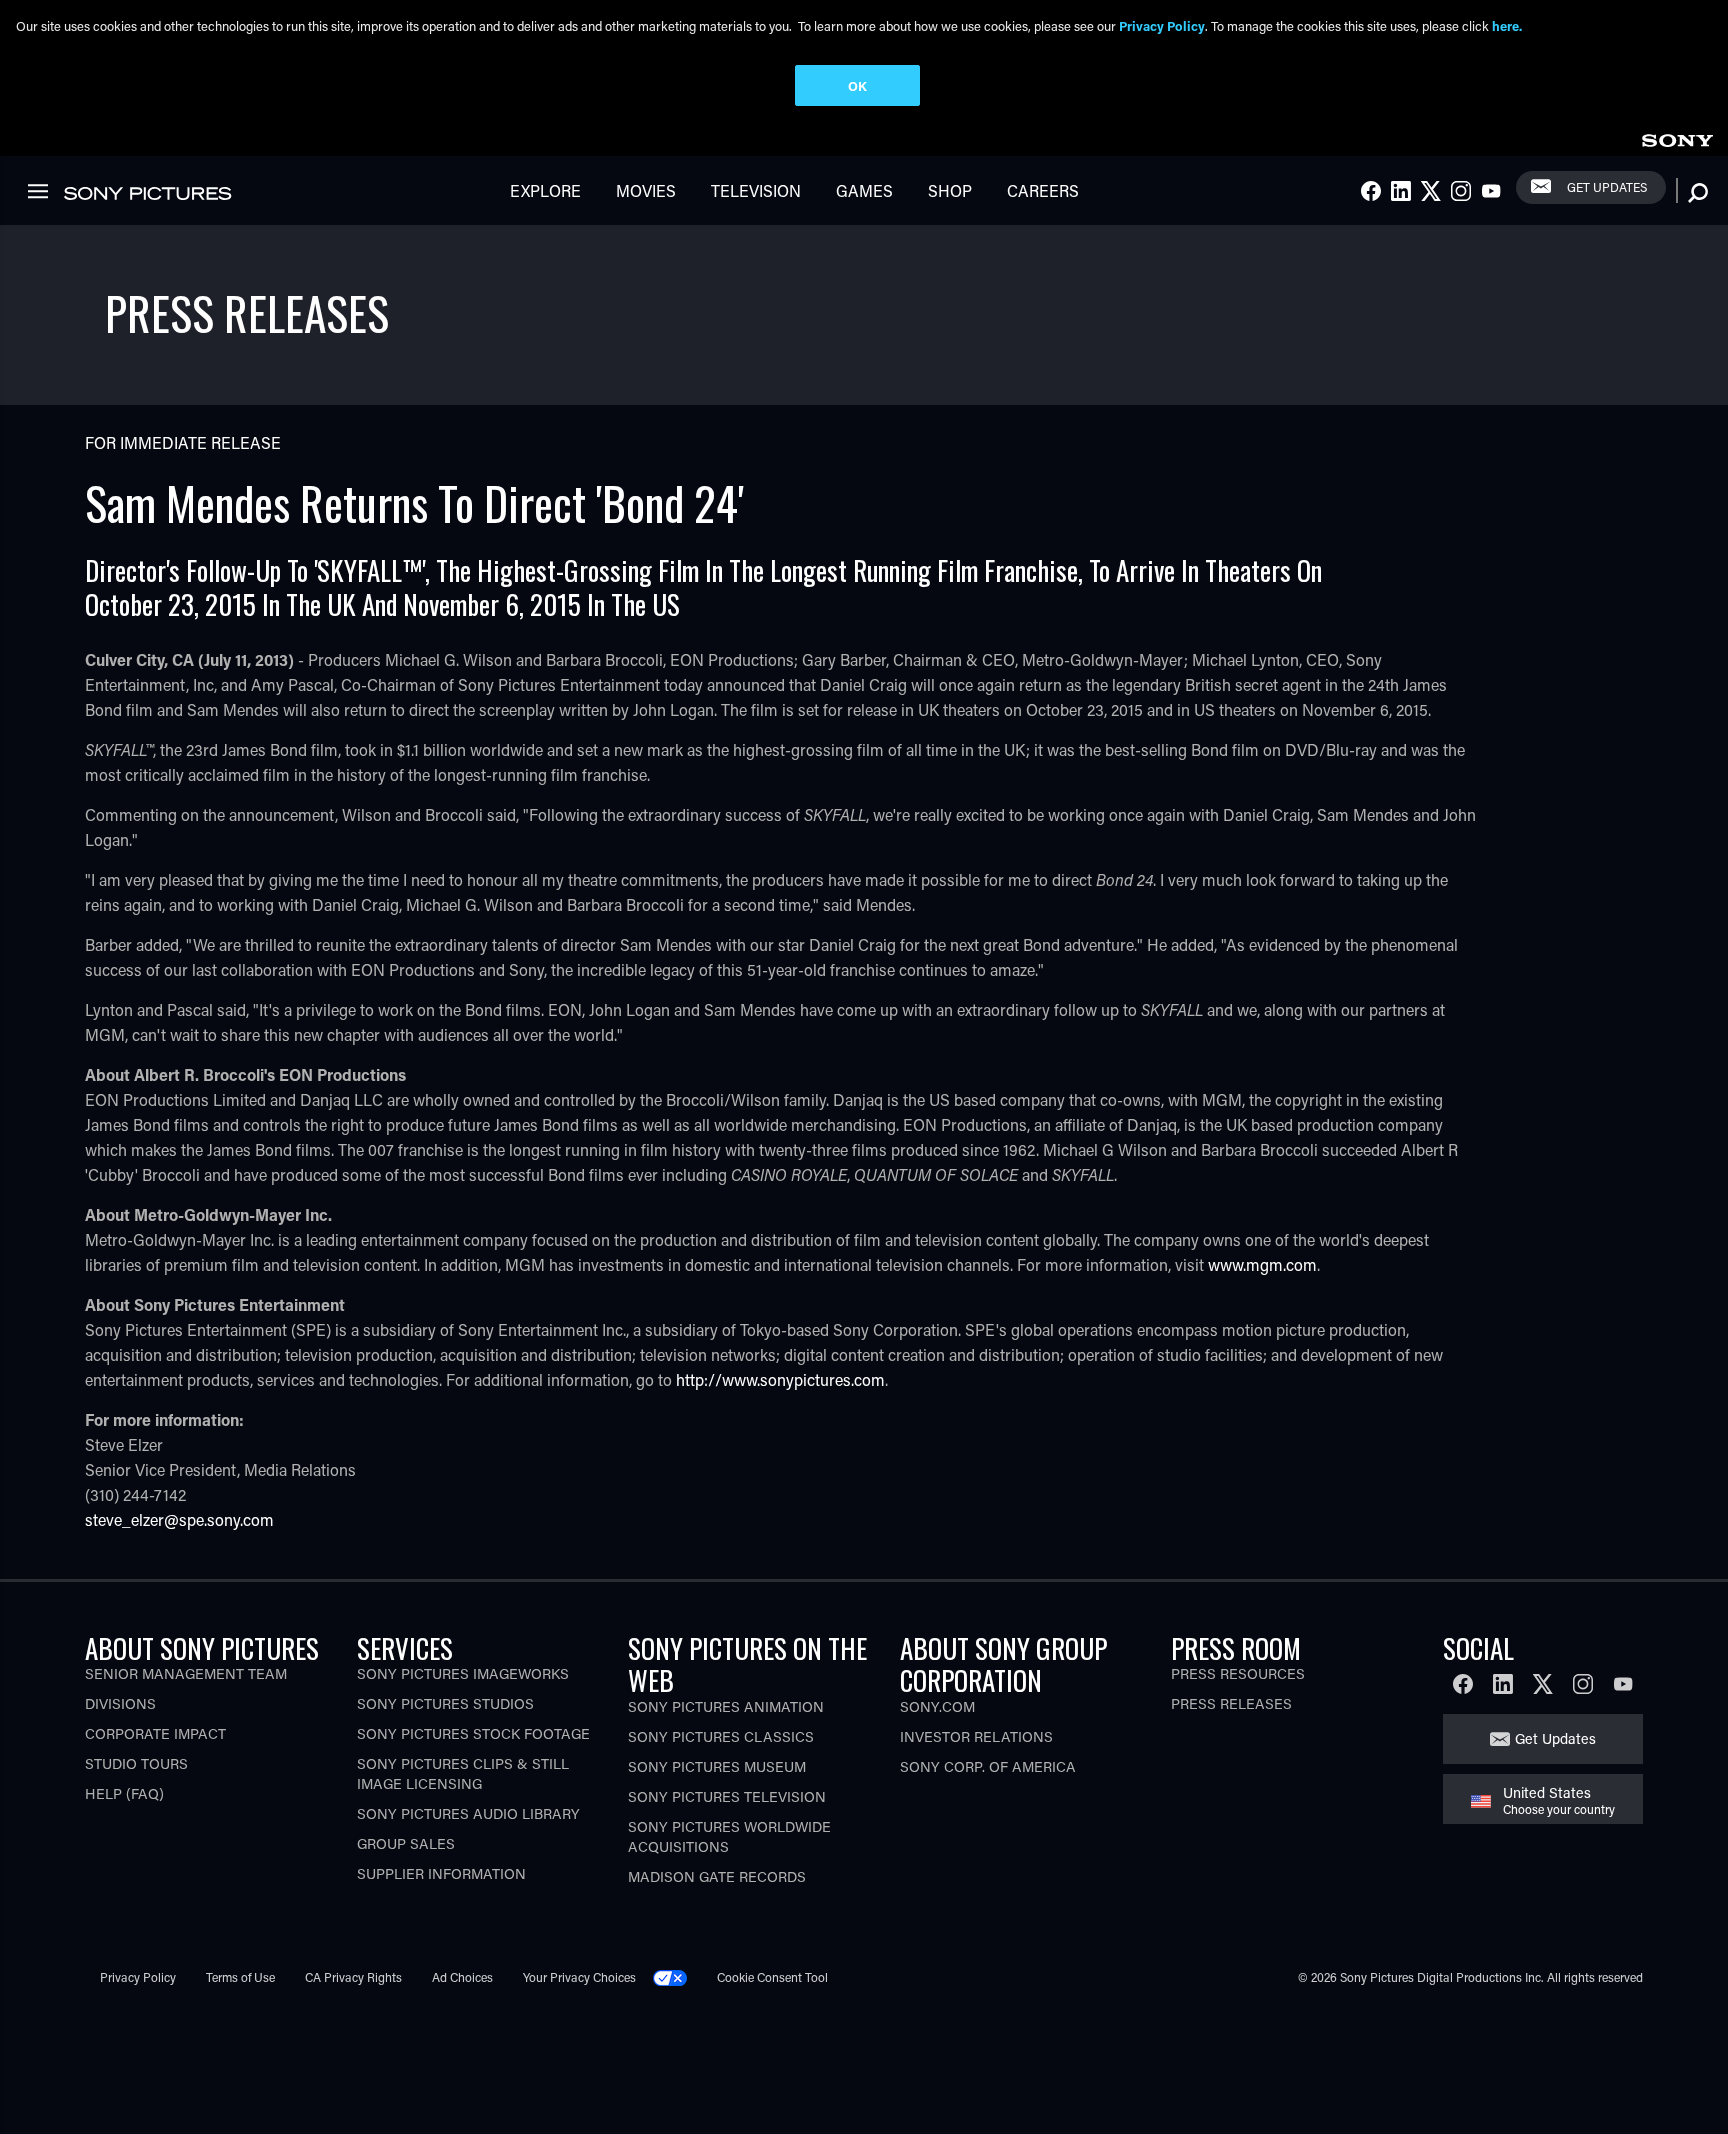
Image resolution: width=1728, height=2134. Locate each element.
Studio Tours (136, 1763)
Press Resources (1238, 1673)
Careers (1043, 190)
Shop (950, 190)
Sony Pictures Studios (445, 1703)
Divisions (120, 1703)
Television (756, 190)
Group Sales (406, 1843)
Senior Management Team (186, 1673)
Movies (646, 190)
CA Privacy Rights (353, 1977)
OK (857, 85)
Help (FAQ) (124, 1793)
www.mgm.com (1262, 1264)
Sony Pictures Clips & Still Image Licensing (463, 1773)
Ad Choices (462, 1977)
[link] (1677, 137)
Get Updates (1607, 187)
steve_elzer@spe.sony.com (179, 1519)
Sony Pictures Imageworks (463, 1673)
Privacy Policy (138, 1977)
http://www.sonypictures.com (780, 1379)
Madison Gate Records (717, 1876)
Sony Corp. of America (988, 1766)
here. (1507, 25)
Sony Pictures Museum (717, 1766)
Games (864, 190)
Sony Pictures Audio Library (468, 1813)
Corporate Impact (155, 1733)
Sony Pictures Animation (726, 1706)
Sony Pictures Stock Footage (473, 1733)
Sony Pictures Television (727, 1796)
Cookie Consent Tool (772, 1977)
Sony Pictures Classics (721, 1736)
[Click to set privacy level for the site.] (678, 1977)
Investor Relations (976, 1736)
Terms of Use (240, 1977)
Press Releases (1231, 1703)
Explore (545, 190)
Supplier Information (441, 1873)
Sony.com (937, 1706)
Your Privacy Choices (579, 1977)
